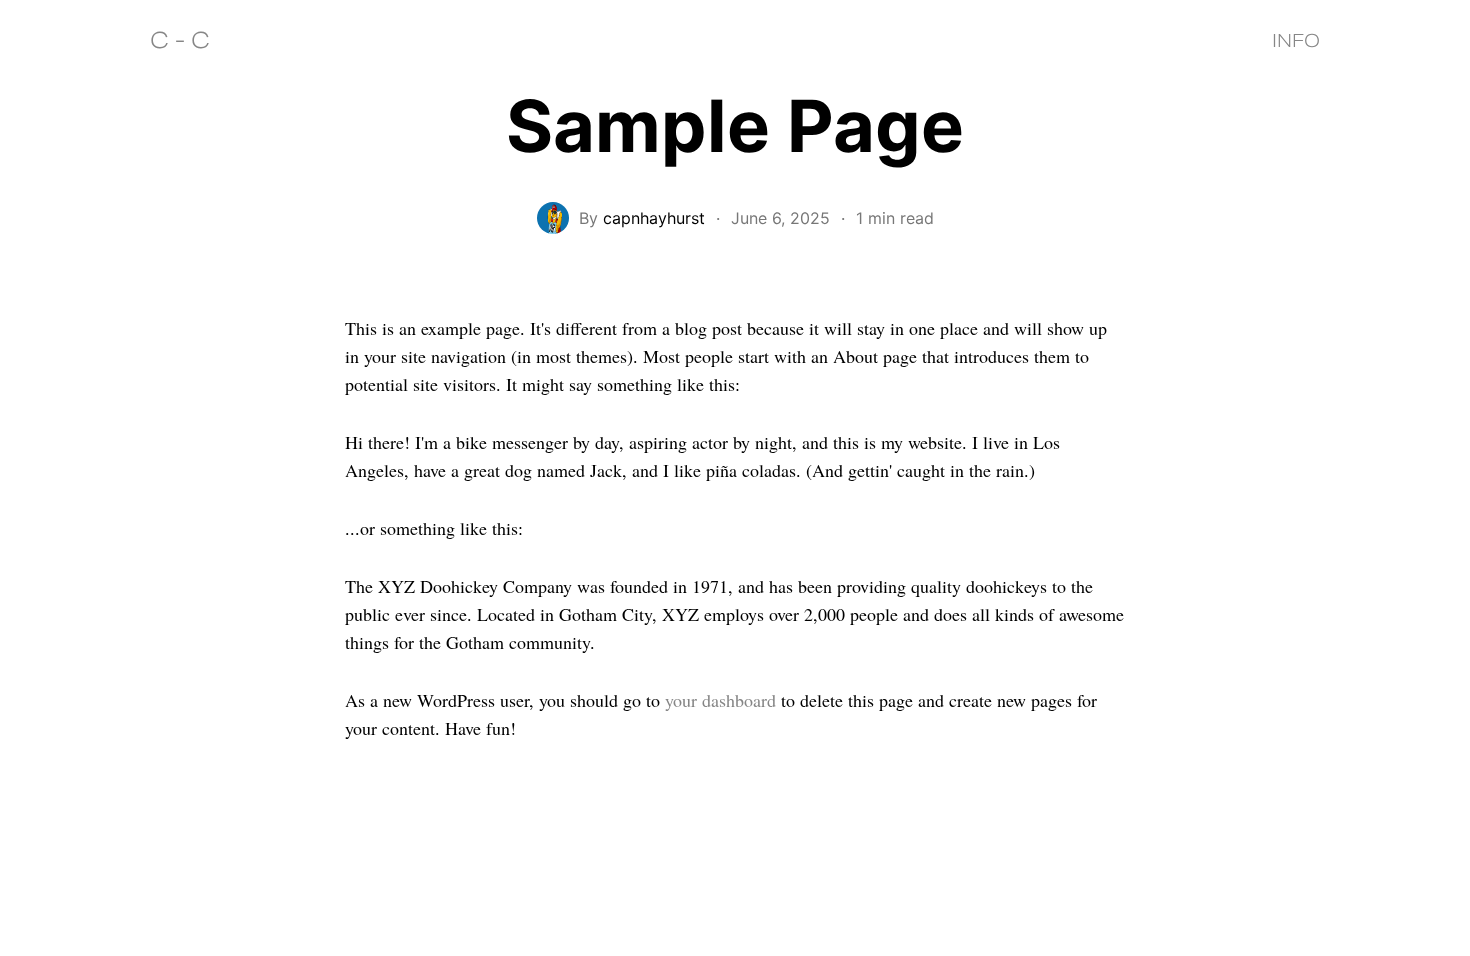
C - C (180, 40)
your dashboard (720, 700)
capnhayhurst (654, 218)
